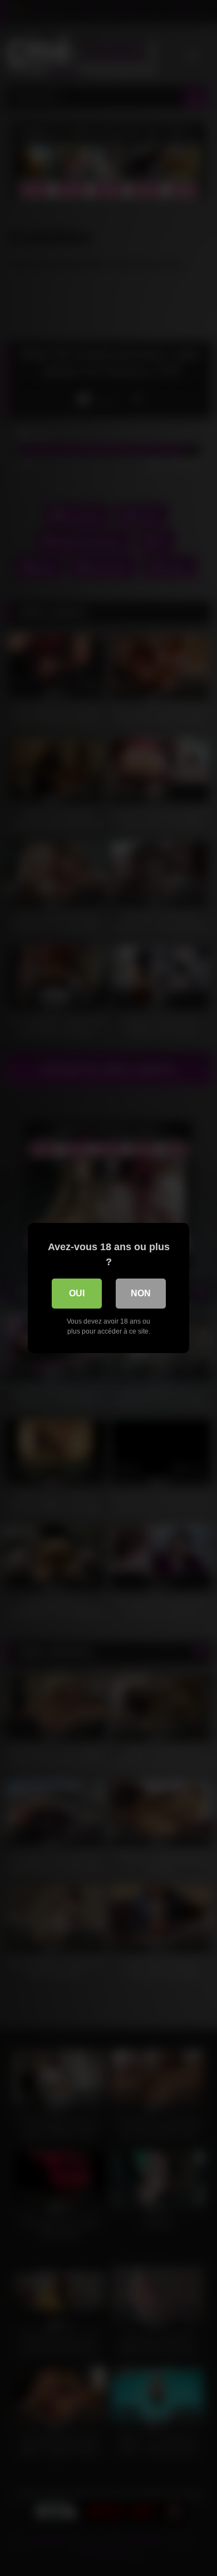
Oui (77, 1293)
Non (141, 1293)
